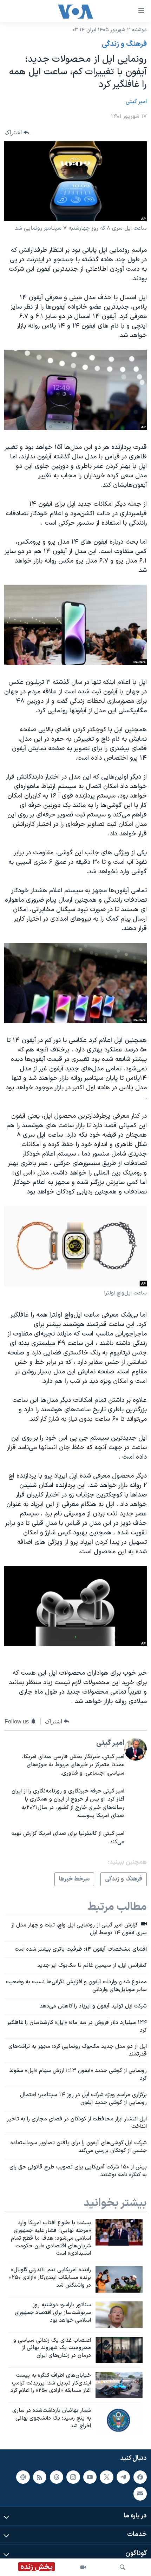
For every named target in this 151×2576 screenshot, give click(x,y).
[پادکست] (23, 2477)
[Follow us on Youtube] (90, 2477)
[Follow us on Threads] (57, 2477)
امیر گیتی (136, 102)
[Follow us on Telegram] (123, 2477)
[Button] (17, 132)
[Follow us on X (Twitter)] (106, 2477)
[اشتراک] (140, 2494)
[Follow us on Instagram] (73, 2477)
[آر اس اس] (40, 2477)
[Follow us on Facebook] (140, 2477)
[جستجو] (123, 2567)
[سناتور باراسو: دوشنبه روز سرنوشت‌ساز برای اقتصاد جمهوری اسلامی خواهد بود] (119, 2315)
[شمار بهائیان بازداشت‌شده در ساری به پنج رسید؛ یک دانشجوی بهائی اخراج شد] (119, 2420)
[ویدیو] (83, 2567)
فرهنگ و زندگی (124, 44)
